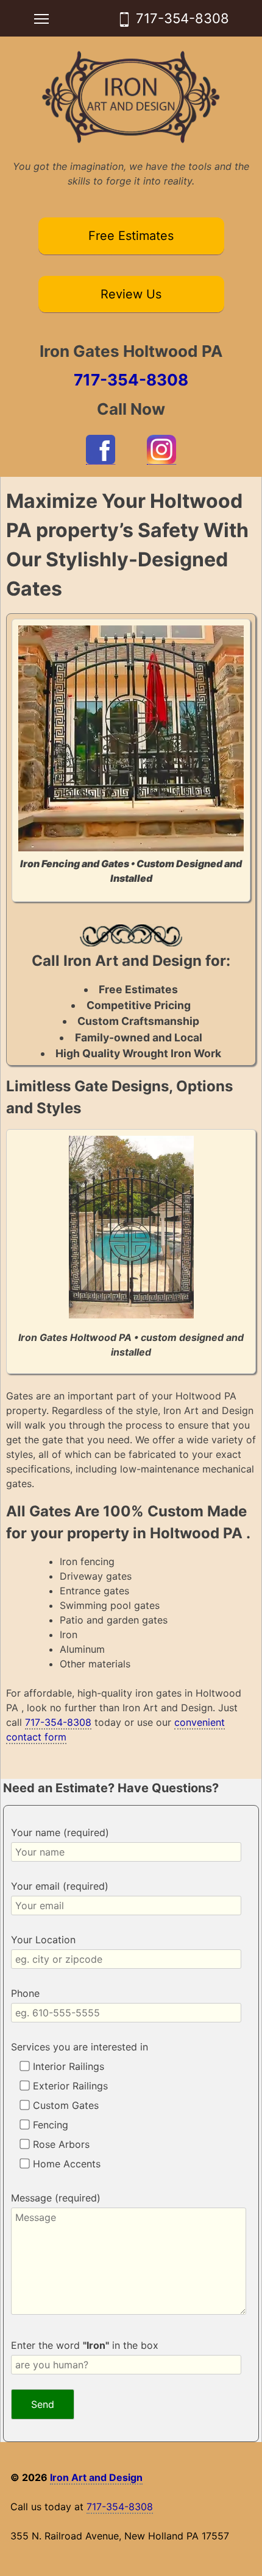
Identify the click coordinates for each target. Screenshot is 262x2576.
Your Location (43, 1940)
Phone (25, 1993)
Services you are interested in (80, 2047)
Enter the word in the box (85, 2345)
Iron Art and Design (96, 2477)
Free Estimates (131, 236)
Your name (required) (60, 1832)
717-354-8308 (182, 18)
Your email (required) (60, 1886)
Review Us (131, 294)
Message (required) (56, 2198)
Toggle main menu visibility (42, 18)
